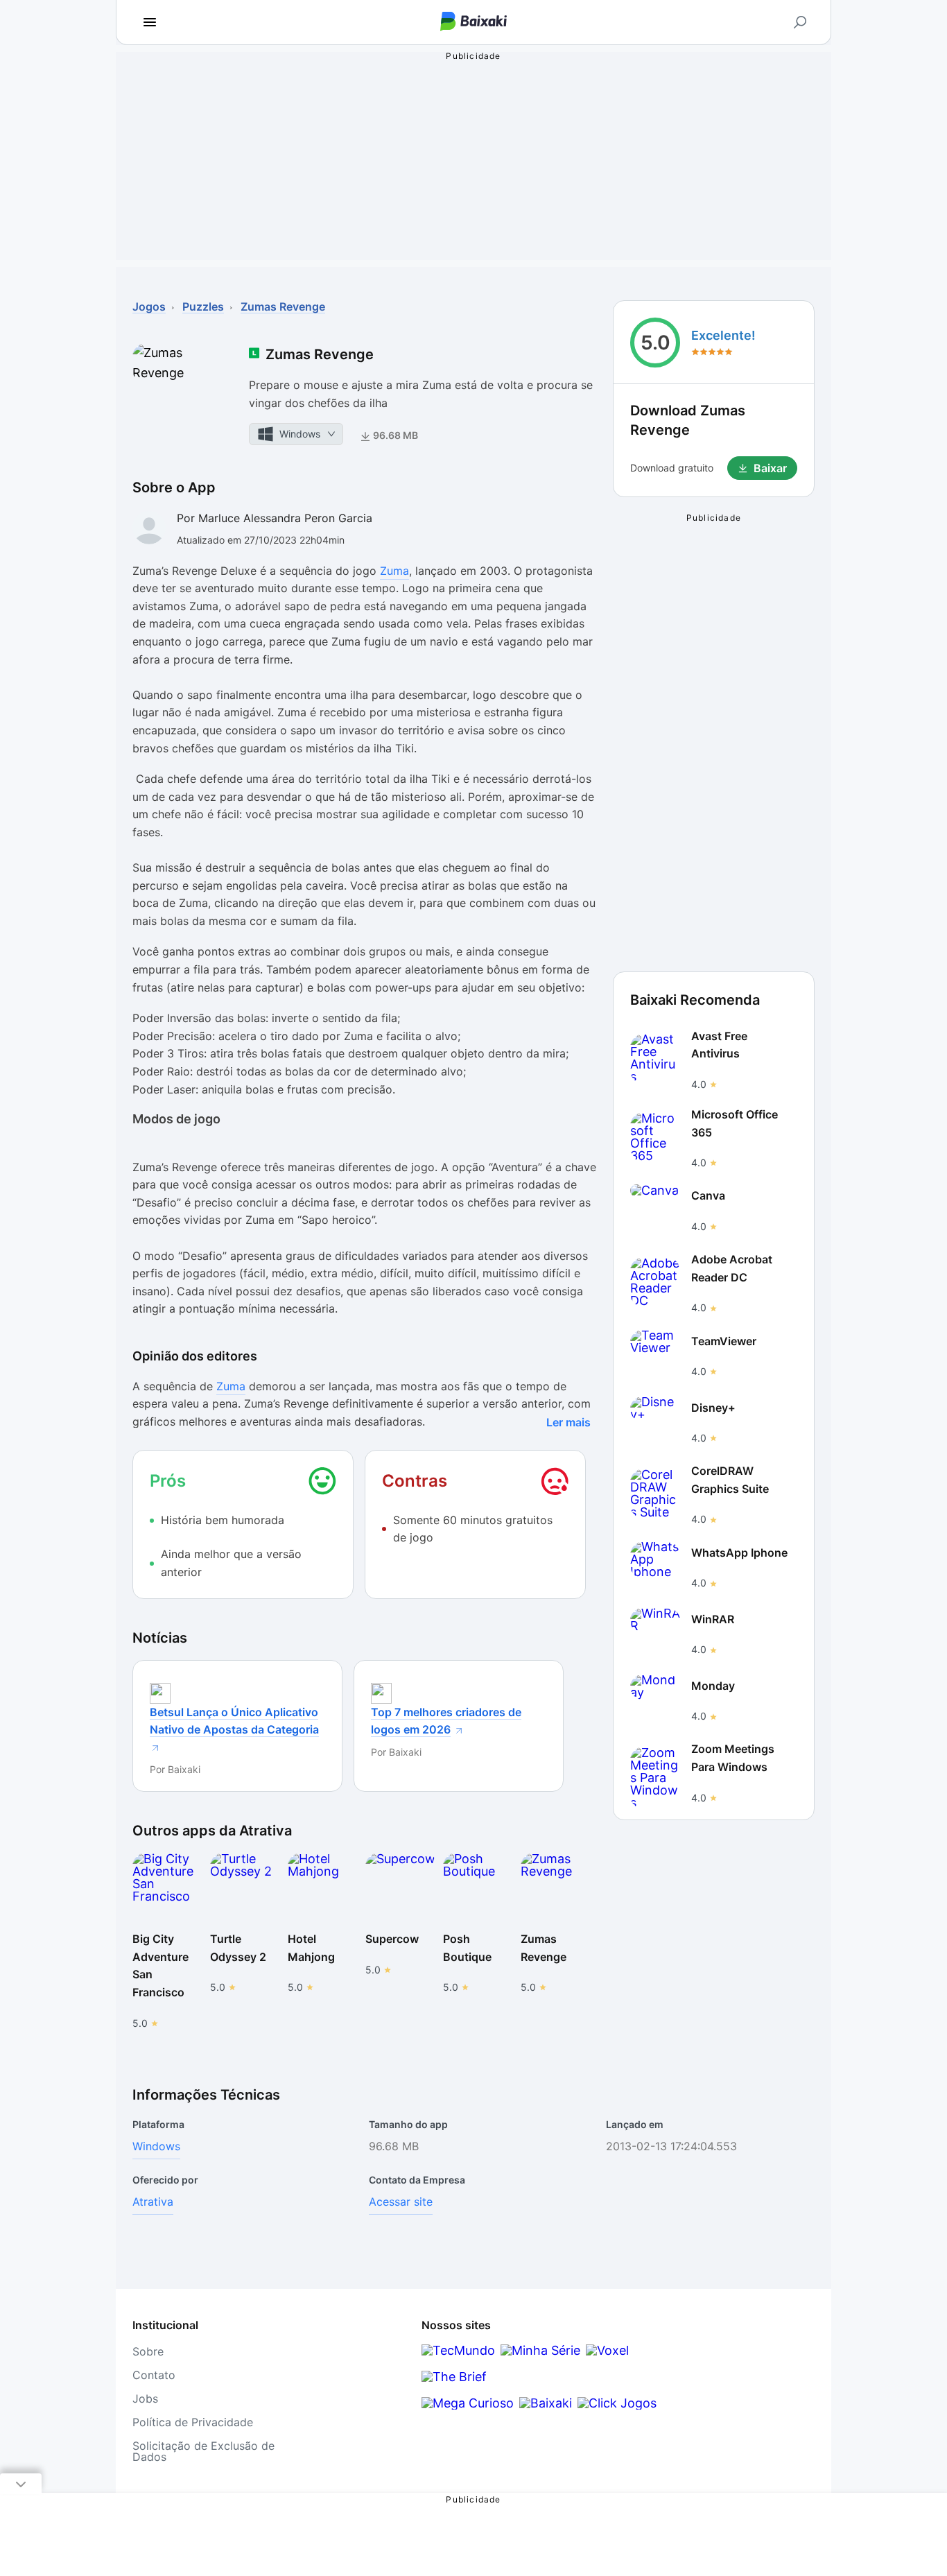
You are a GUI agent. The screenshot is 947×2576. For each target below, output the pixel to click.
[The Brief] (454, 2377)
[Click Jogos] (617, 2403)
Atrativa (153, 2202)
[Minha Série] (540, 2350)
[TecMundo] (458, 2350)
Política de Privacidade (193, 2422)
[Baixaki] (546, 2403)
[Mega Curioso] (468, 2403)
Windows (156, 2146)
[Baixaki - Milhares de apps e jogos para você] (473, 23)
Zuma (394, 571)
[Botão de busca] (800, 22)
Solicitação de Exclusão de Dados (203, 2451)
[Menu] (150, 22)
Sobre (148, 2351)
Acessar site (401, 2202)
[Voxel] (607, 2350)
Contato (154, 2375)
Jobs (145, 2398)
